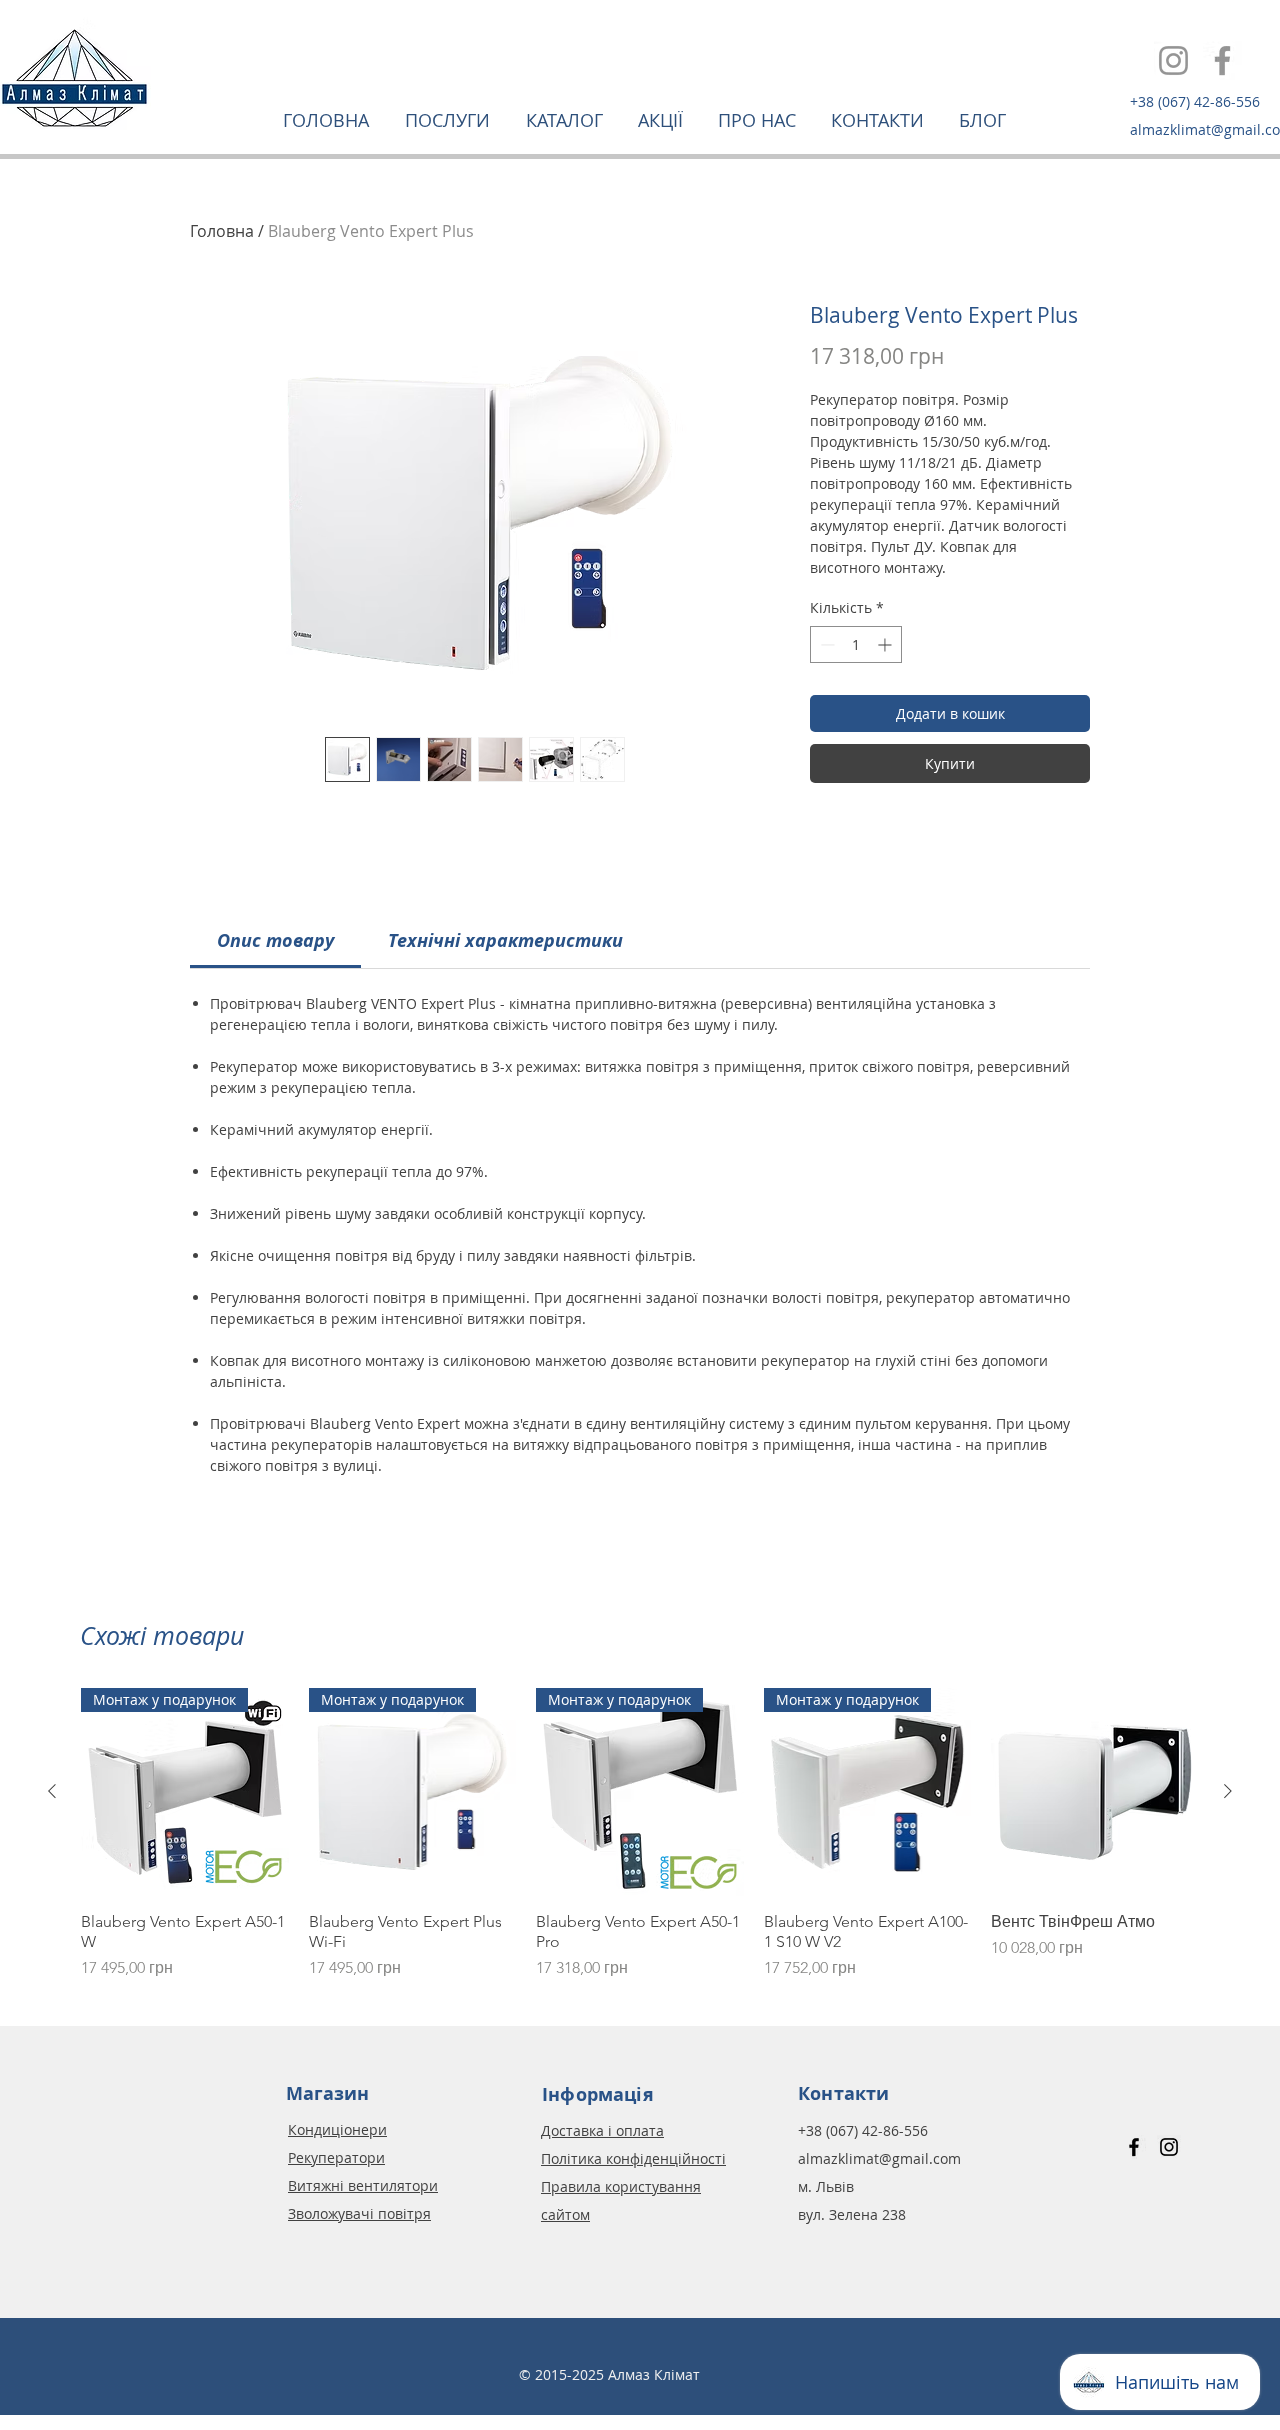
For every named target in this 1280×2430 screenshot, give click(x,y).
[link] (275, 940)
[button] (450, 120)
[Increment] (886, 644)
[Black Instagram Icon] (1169, 2147)
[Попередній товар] (52, 1791)
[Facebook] (1222, 60)
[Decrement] (825, 644)
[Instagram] (1173, 60)
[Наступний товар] (1228, 1791)
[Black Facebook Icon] (1134, 2147)
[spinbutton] (856, 644)
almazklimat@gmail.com (879, 2158)
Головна (222, 231)
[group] (640, 1834)
